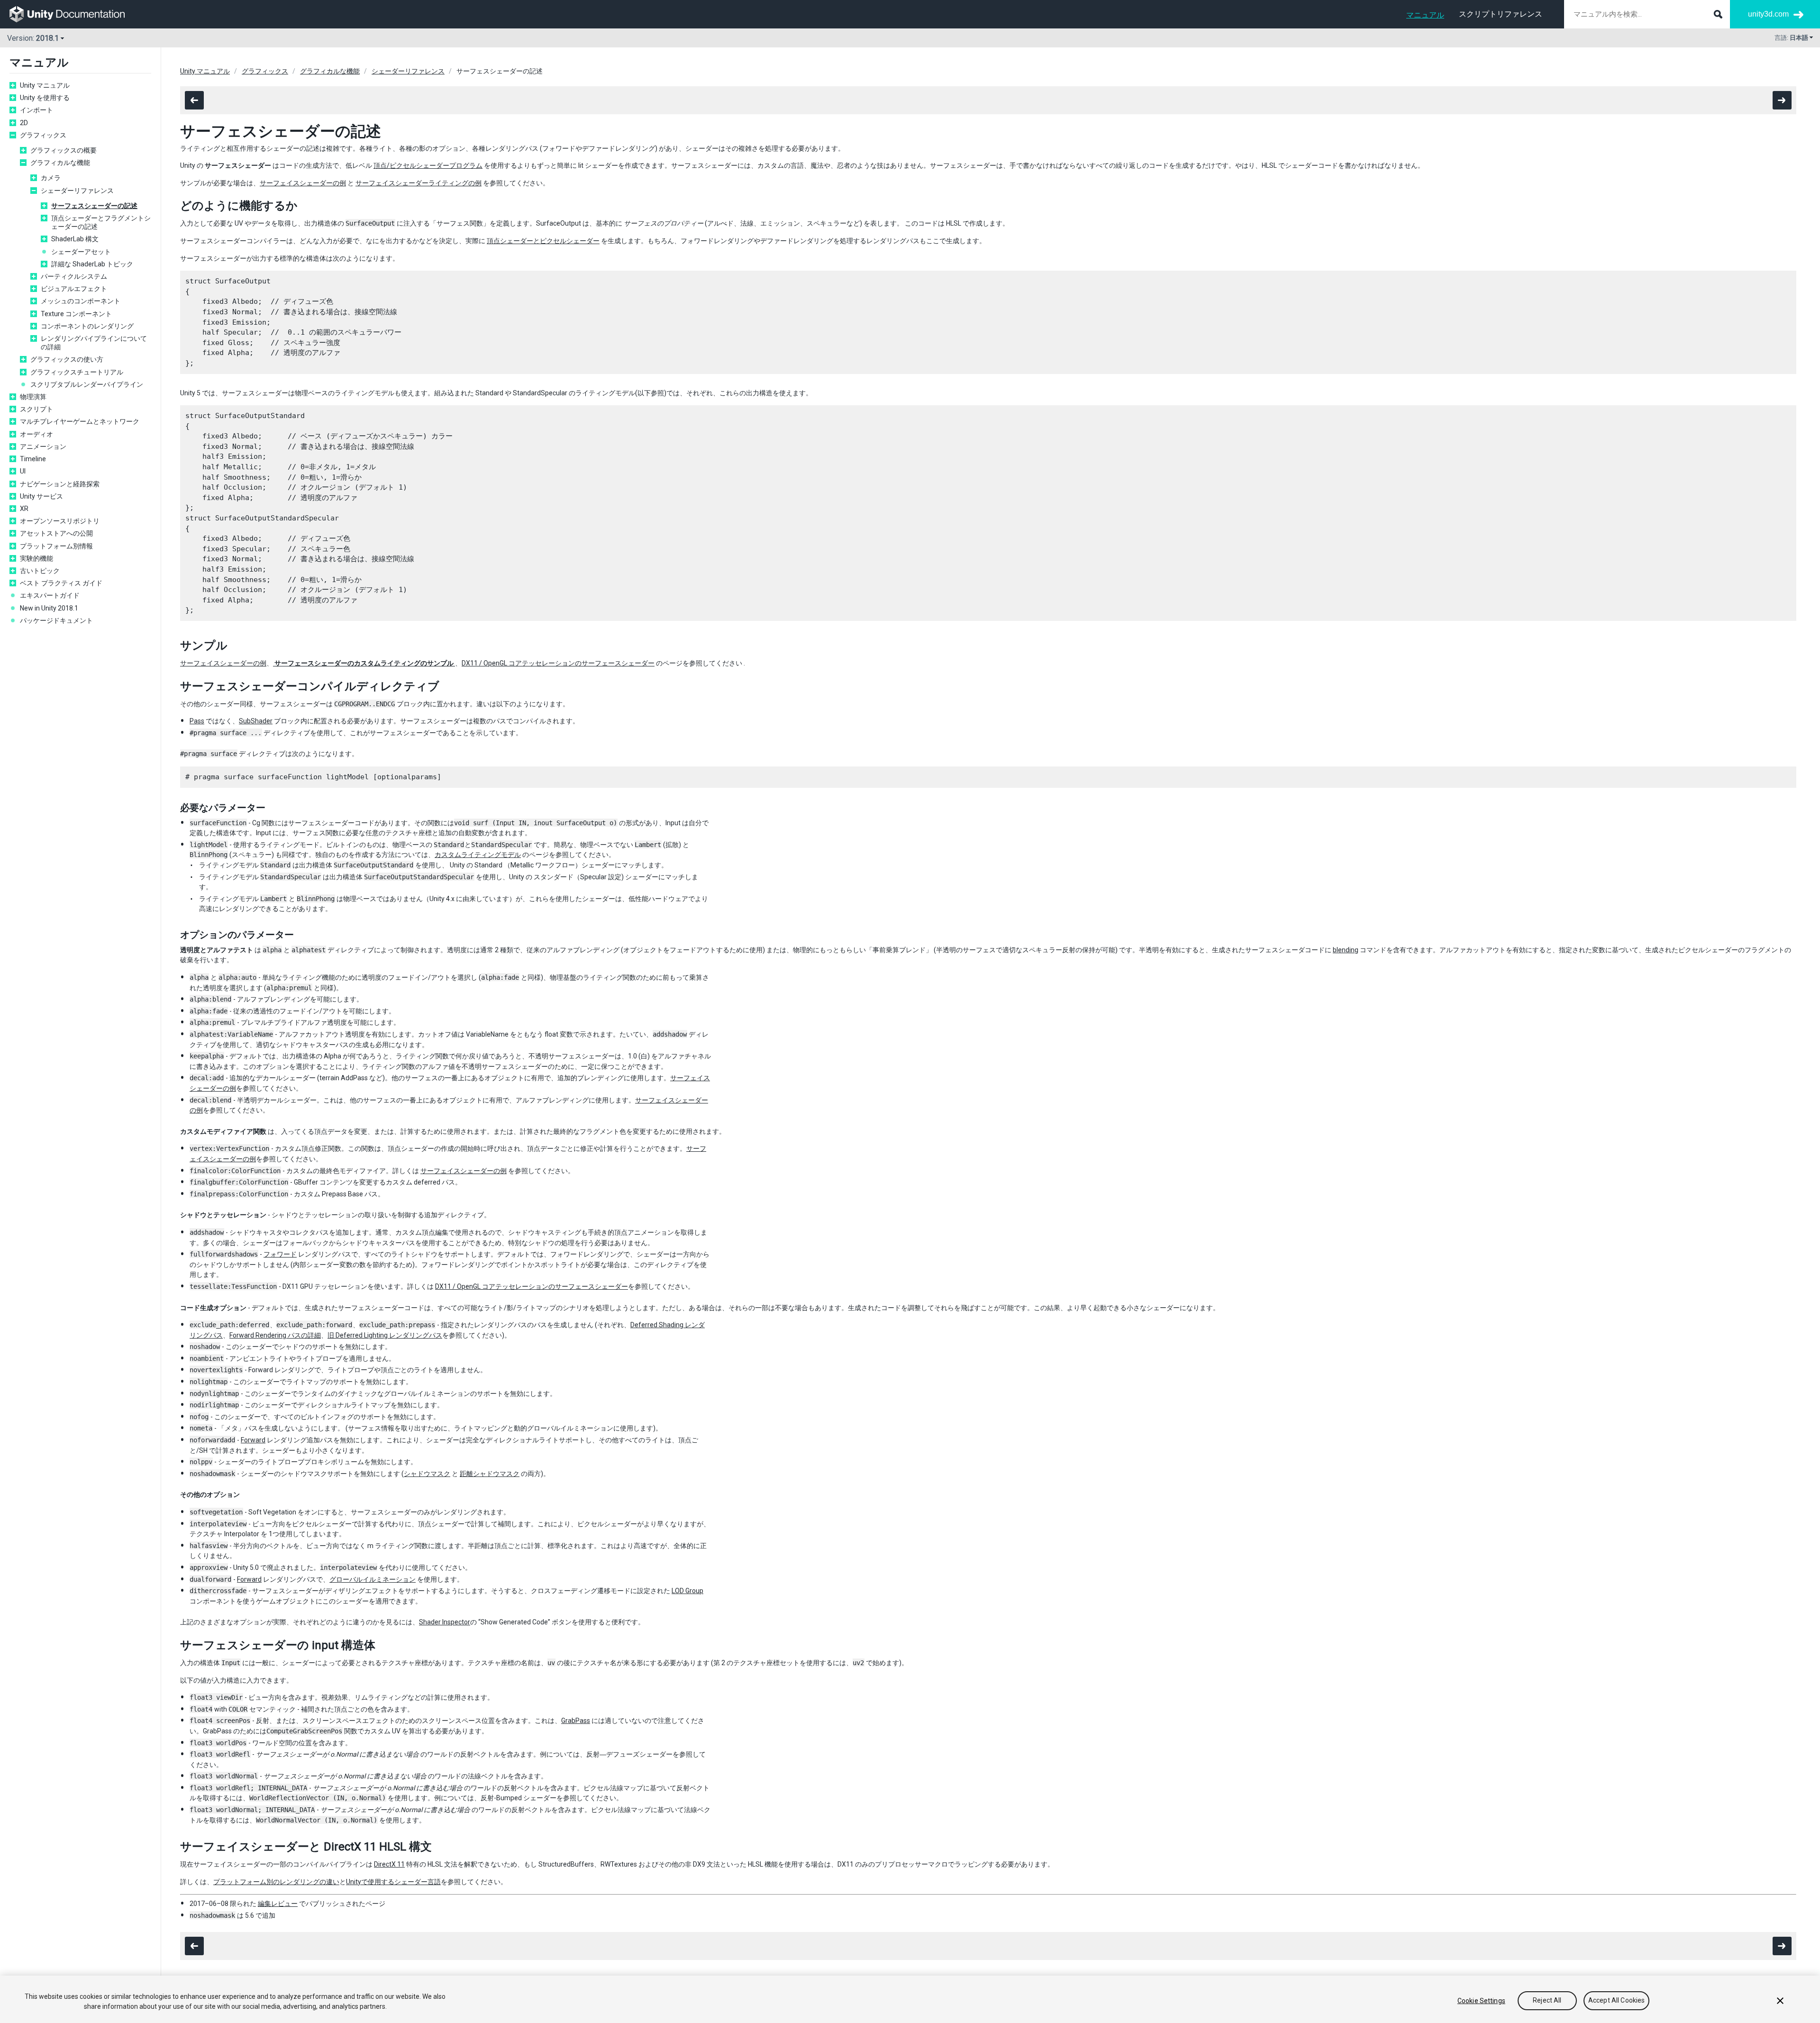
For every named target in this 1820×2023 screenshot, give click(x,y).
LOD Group (687, 1591)
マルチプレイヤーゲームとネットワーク (80, 421)
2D (24, 123)
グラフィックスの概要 (64, 150)
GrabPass (576, 1721)
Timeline (33, 459)
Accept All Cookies (1617, 2001)
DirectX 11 (389, 1864)
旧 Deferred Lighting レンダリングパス (385, 1335)
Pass (197, 721)
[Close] (1780, 2001)
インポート (36, 110)
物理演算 (33, 397)
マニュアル (1425, 15)
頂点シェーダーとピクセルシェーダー (543, 241)
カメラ (51, 178)
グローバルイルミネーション (373, 1579)
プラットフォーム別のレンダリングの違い (276, 1882)
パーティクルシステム (74, 276)
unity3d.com (1768, 14)
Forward (253, 1440)
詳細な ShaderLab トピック (92, 264)
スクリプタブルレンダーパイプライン (87, 384)
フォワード (280, 1254)
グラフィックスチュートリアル (77, 372)
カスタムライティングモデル (478, 855)
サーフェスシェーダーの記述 (94, 206)
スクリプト (36, 409)
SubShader (256, 721)
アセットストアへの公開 (56, 533)
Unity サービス (41, 496)
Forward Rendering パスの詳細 (275, 1335)
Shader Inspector (445, 1622)
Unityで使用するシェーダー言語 (393, 1882)
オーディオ (36, 434)
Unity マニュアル (45, 85)
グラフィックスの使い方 (67, 359)
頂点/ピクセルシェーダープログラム (428, 165)
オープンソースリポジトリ (60, 521)
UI (23, 471)
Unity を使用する (45, 98)
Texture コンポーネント (76, 314)
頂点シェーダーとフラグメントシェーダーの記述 (101, 222)
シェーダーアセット (81, 252)
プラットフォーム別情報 (56, 546)
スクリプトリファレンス (1501, 14)
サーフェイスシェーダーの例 (303, 183)
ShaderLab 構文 (75, 239)
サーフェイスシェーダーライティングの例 (419, 183)
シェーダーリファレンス (77, 191)
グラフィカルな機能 (60, 163)
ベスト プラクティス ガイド (61, 583)
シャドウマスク (427, 1474)
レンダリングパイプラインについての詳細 (94, 343)
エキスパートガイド (50, 595)
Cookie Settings (1481, 2001)
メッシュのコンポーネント (81, 301)
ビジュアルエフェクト (74, 289)
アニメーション (43, 447)
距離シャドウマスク (490, 1474)
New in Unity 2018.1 (49, 608)
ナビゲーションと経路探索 (60, 484)
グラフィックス (43, 135)
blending (1346, 950)
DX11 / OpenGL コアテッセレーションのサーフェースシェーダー (558, 663)
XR (24, 509)
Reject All (1547, 2001)
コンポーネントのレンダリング (87, 326)
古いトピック (40, 571)
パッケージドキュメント (56, 620)
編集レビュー (278, 1904)
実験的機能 (36, 558)
